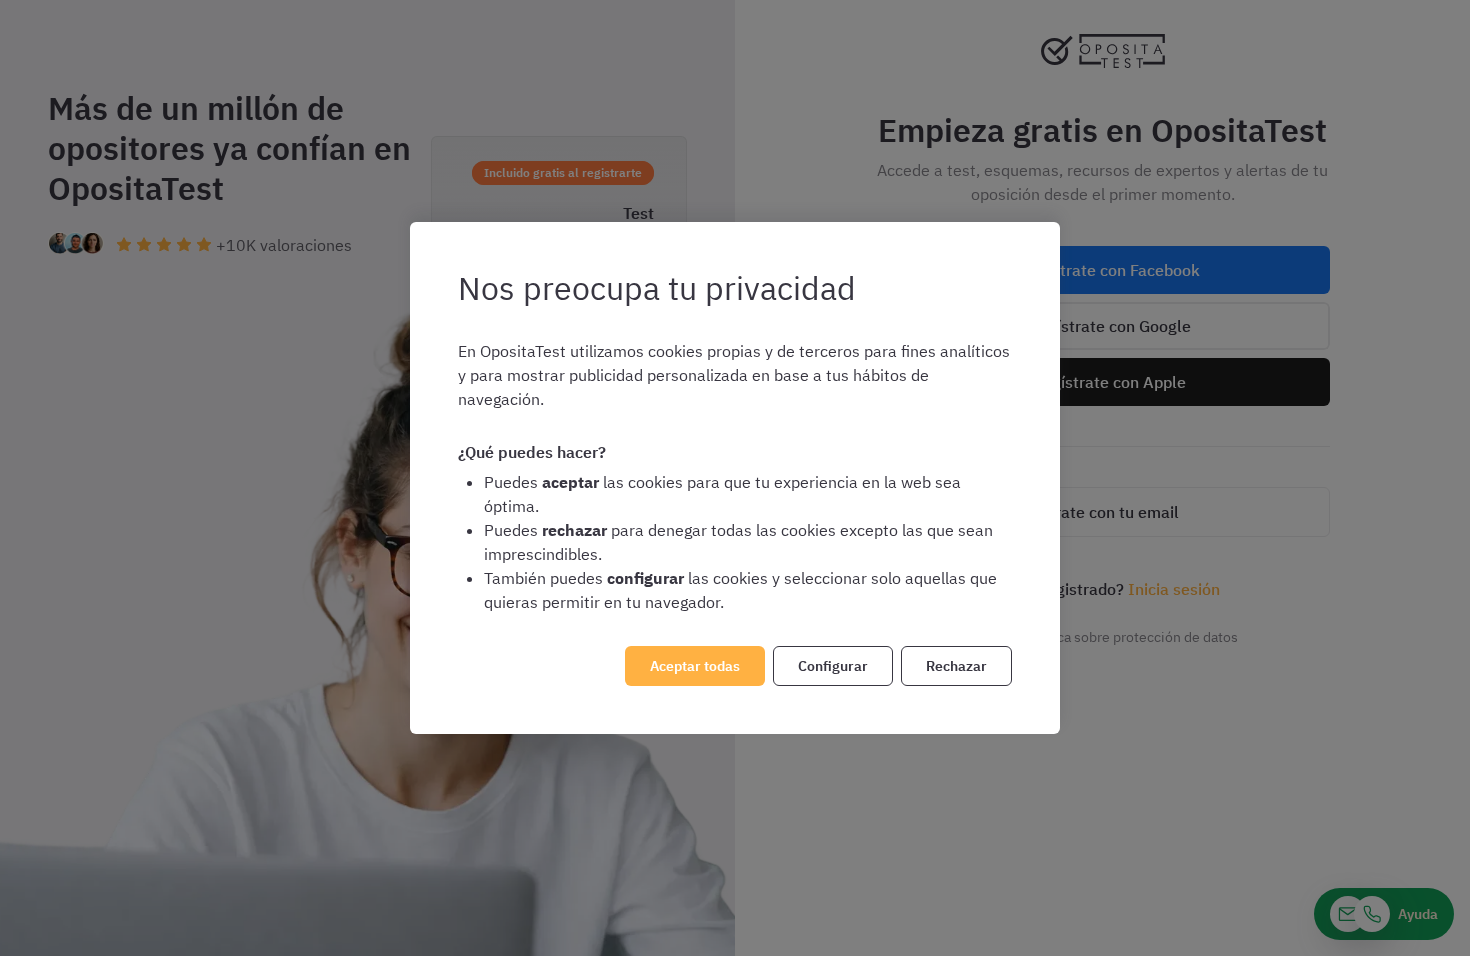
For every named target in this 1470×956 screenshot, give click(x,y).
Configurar (833, 666)
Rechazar (956, 666)
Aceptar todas (695, 666)
